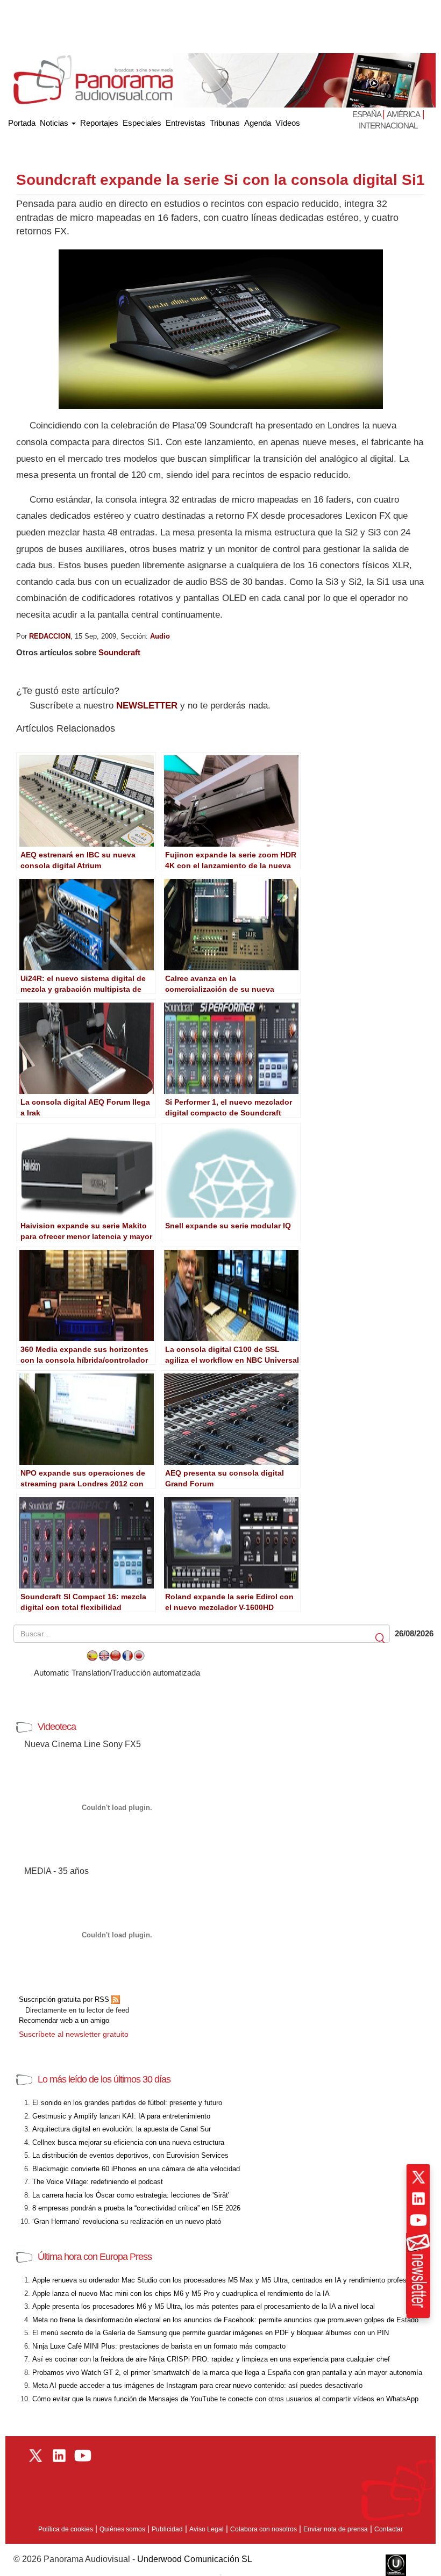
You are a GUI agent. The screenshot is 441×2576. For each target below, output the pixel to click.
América (403, 114)
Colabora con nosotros (264, 2529)
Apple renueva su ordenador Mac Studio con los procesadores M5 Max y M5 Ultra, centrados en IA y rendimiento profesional (227, 2280)
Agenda (258, 123)
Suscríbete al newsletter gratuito (74, 2034)
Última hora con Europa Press (95, 2257)
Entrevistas (186, 123)
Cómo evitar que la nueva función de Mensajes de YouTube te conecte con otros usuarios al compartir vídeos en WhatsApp (225, 2399)
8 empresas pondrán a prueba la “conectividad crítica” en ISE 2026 (136, 2208)
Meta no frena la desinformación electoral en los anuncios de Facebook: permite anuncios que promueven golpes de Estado (225, 2320)
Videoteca (57, 1727)
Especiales (142, 123)
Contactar (389, 2529)
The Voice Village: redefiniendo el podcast (98, 2182)
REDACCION (50, 636)
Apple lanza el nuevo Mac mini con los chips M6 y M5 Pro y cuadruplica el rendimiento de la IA (181, 2294)
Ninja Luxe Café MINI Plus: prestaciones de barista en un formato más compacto (159, 2346)
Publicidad (167, 2529)
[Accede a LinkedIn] (418, 2199)
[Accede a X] (418, 2177)
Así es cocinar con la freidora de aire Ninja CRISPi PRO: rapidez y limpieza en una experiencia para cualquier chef (211, 2359)
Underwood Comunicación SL (195, 2559)
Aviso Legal (207, 2529)
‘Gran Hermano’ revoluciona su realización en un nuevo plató (127, 2221)
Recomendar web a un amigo (64, 2020)
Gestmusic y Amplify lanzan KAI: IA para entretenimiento (121, 2116)
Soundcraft (119, 652)
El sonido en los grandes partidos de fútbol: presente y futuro (127, 2103)
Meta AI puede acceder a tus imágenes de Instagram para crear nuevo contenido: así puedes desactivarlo (197, 2385)
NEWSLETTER (147, 706)
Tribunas (225, 123)
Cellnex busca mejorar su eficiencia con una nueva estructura (128, 2142)
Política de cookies (66, 2529)
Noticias (55, 123)
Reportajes (99, 123)
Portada (22, 121)
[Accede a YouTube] (418, 2220)
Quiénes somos (122, 2529)
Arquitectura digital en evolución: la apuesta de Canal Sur (122, 2129)
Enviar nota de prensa (336, 2529)
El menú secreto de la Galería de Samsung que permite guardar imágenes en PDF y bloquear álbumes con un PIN (211, 2333)
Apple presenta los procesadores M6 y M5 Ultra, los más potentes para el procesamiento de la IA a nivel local (204, 2306)
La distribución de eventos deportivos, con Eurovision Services (130, 2155)
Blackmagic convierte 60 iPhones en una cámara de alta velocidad (136, 2169)
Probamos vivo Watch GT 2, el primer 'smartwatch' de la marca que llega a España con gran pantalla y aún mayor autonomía (227, 2373)
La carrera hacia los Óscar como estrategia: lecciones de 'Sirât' (131, 2195)
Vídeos (288, 123)
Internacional (388, 126)
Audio (160, 636)
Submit (381, 1638)
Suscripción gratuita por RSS (65, 1999)
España (367, 114)
